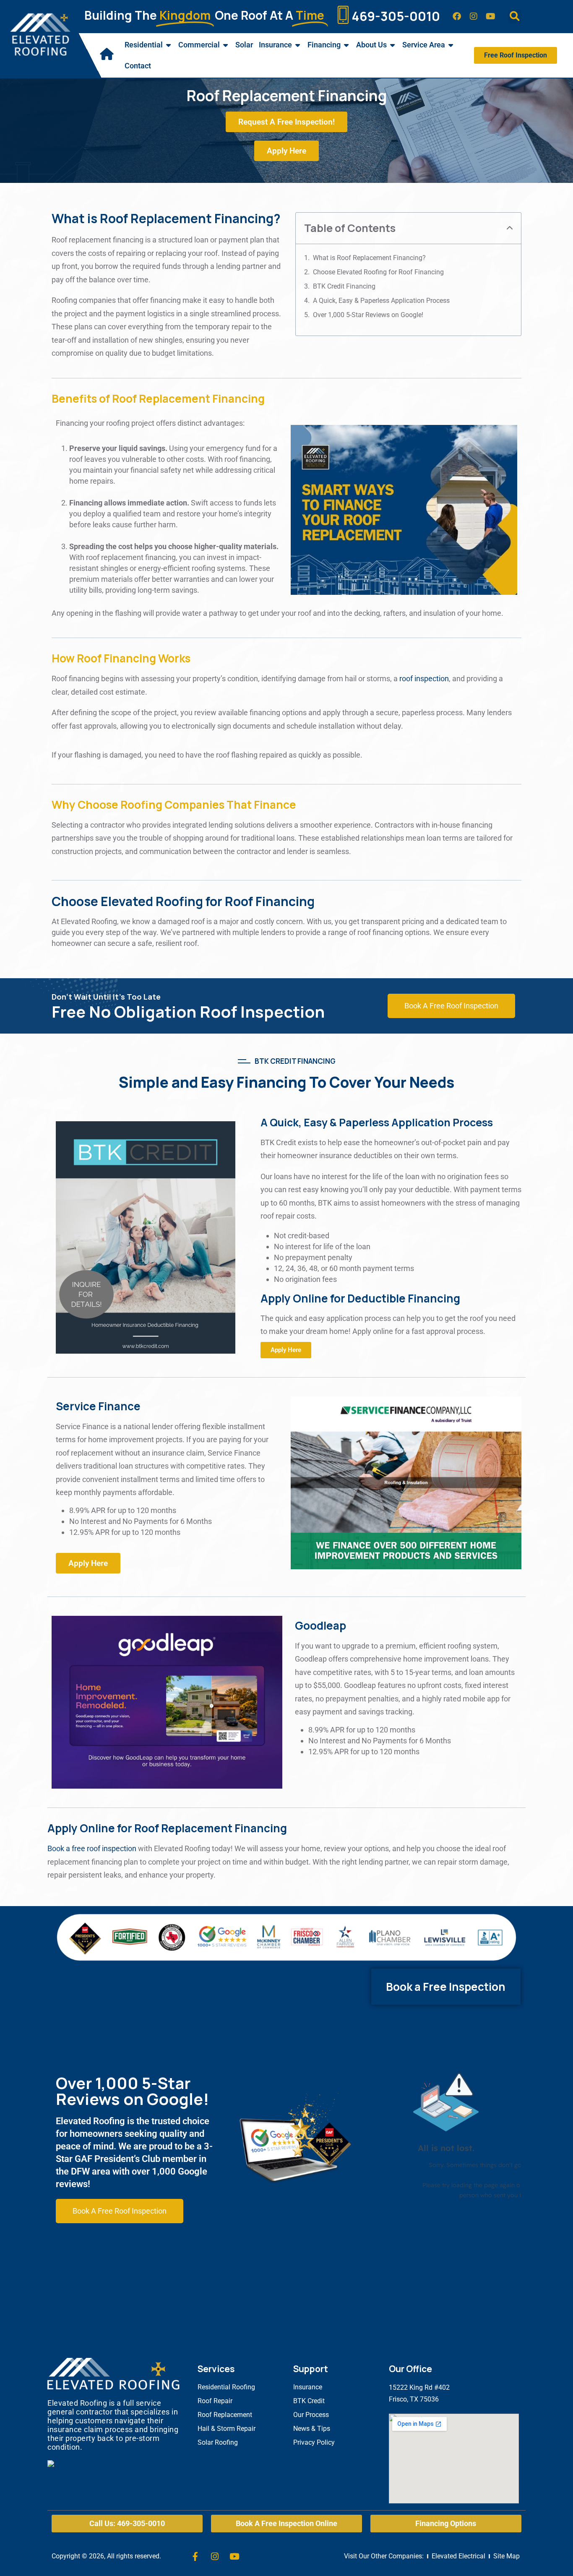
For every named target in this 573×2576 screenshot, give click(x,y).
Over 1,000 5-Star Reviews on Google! (368, 315)
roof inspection (424, 679)
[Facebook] (457, 16)
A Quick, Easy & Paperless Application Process (381, 301)
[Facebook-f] (195, 2556)
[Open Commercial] (226, 45)
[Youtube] (490, 16)
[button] (514, 17)
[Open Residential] (169, 45)
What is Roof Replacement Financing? (369, 258)
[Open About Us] (393, 45)
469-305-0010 (396, 16)
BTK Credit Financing (344, 286)
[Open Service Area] (451, 45)
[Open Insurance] (298, 45)
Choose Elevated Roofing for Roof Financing (378, 272)
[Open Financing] (346, 45)
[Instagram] (474, 16)
